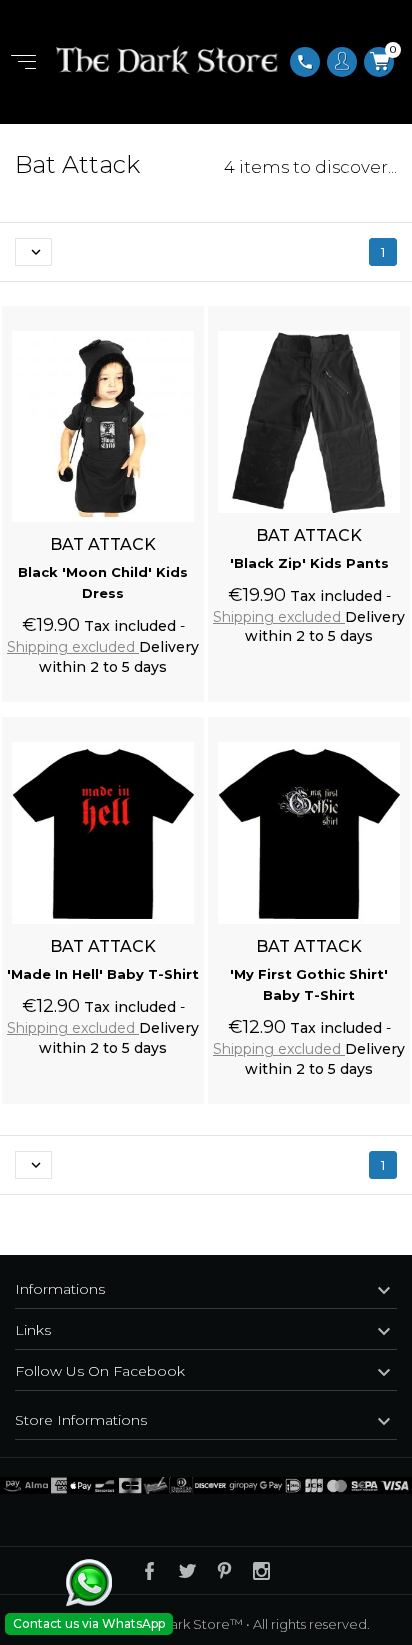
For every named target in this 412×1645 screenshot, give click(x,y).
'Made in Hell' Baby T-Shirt (103, 974)
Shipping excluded (73, 647)
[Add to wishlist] (170, 310)
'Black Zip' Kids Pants (309, 563)
